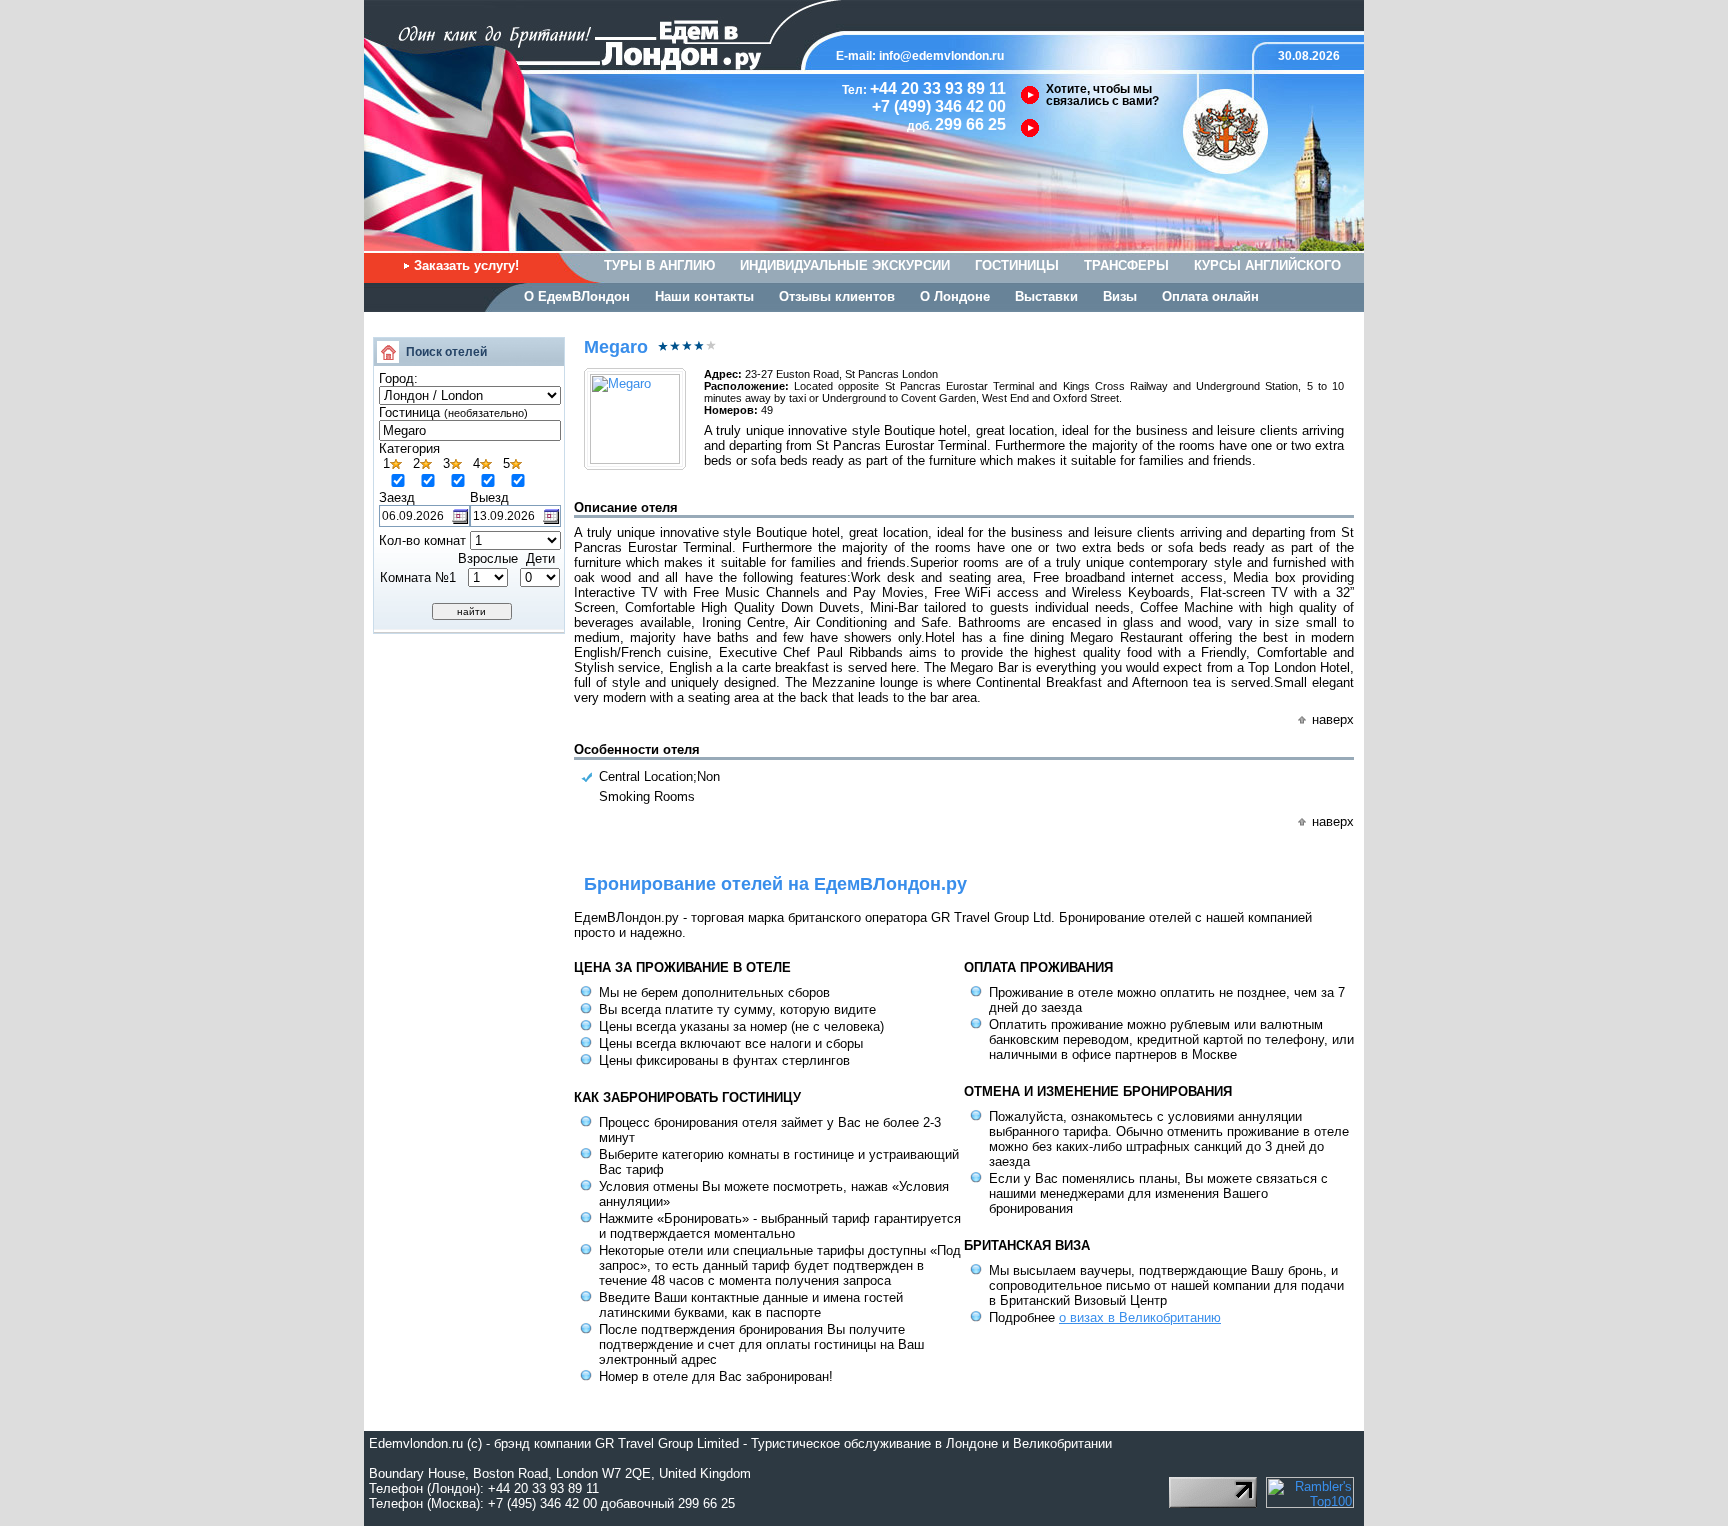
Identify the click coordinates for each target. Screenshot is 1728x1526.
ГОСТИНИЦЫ (1017, 265)
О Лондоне (955, 296)
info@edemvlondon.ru (941, 56)
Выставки (1046, 296)
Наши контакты (704, 296)
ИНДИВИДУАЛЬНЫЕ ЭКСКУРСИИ (845, 265)
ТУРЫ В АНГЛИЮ (659, 265)
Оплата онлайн (1210, 296)
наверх (1333, 719)
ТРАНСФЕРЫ (1126, 265)
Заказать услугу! (466, 265)
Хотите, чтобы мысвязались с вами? (1102, 95)
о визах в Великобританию (1140, 1317)
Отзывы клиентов (837, 296)
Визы (1120, 296)
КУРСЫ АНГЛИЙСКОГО (1267, 265)
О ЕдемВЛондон (577, 296)
